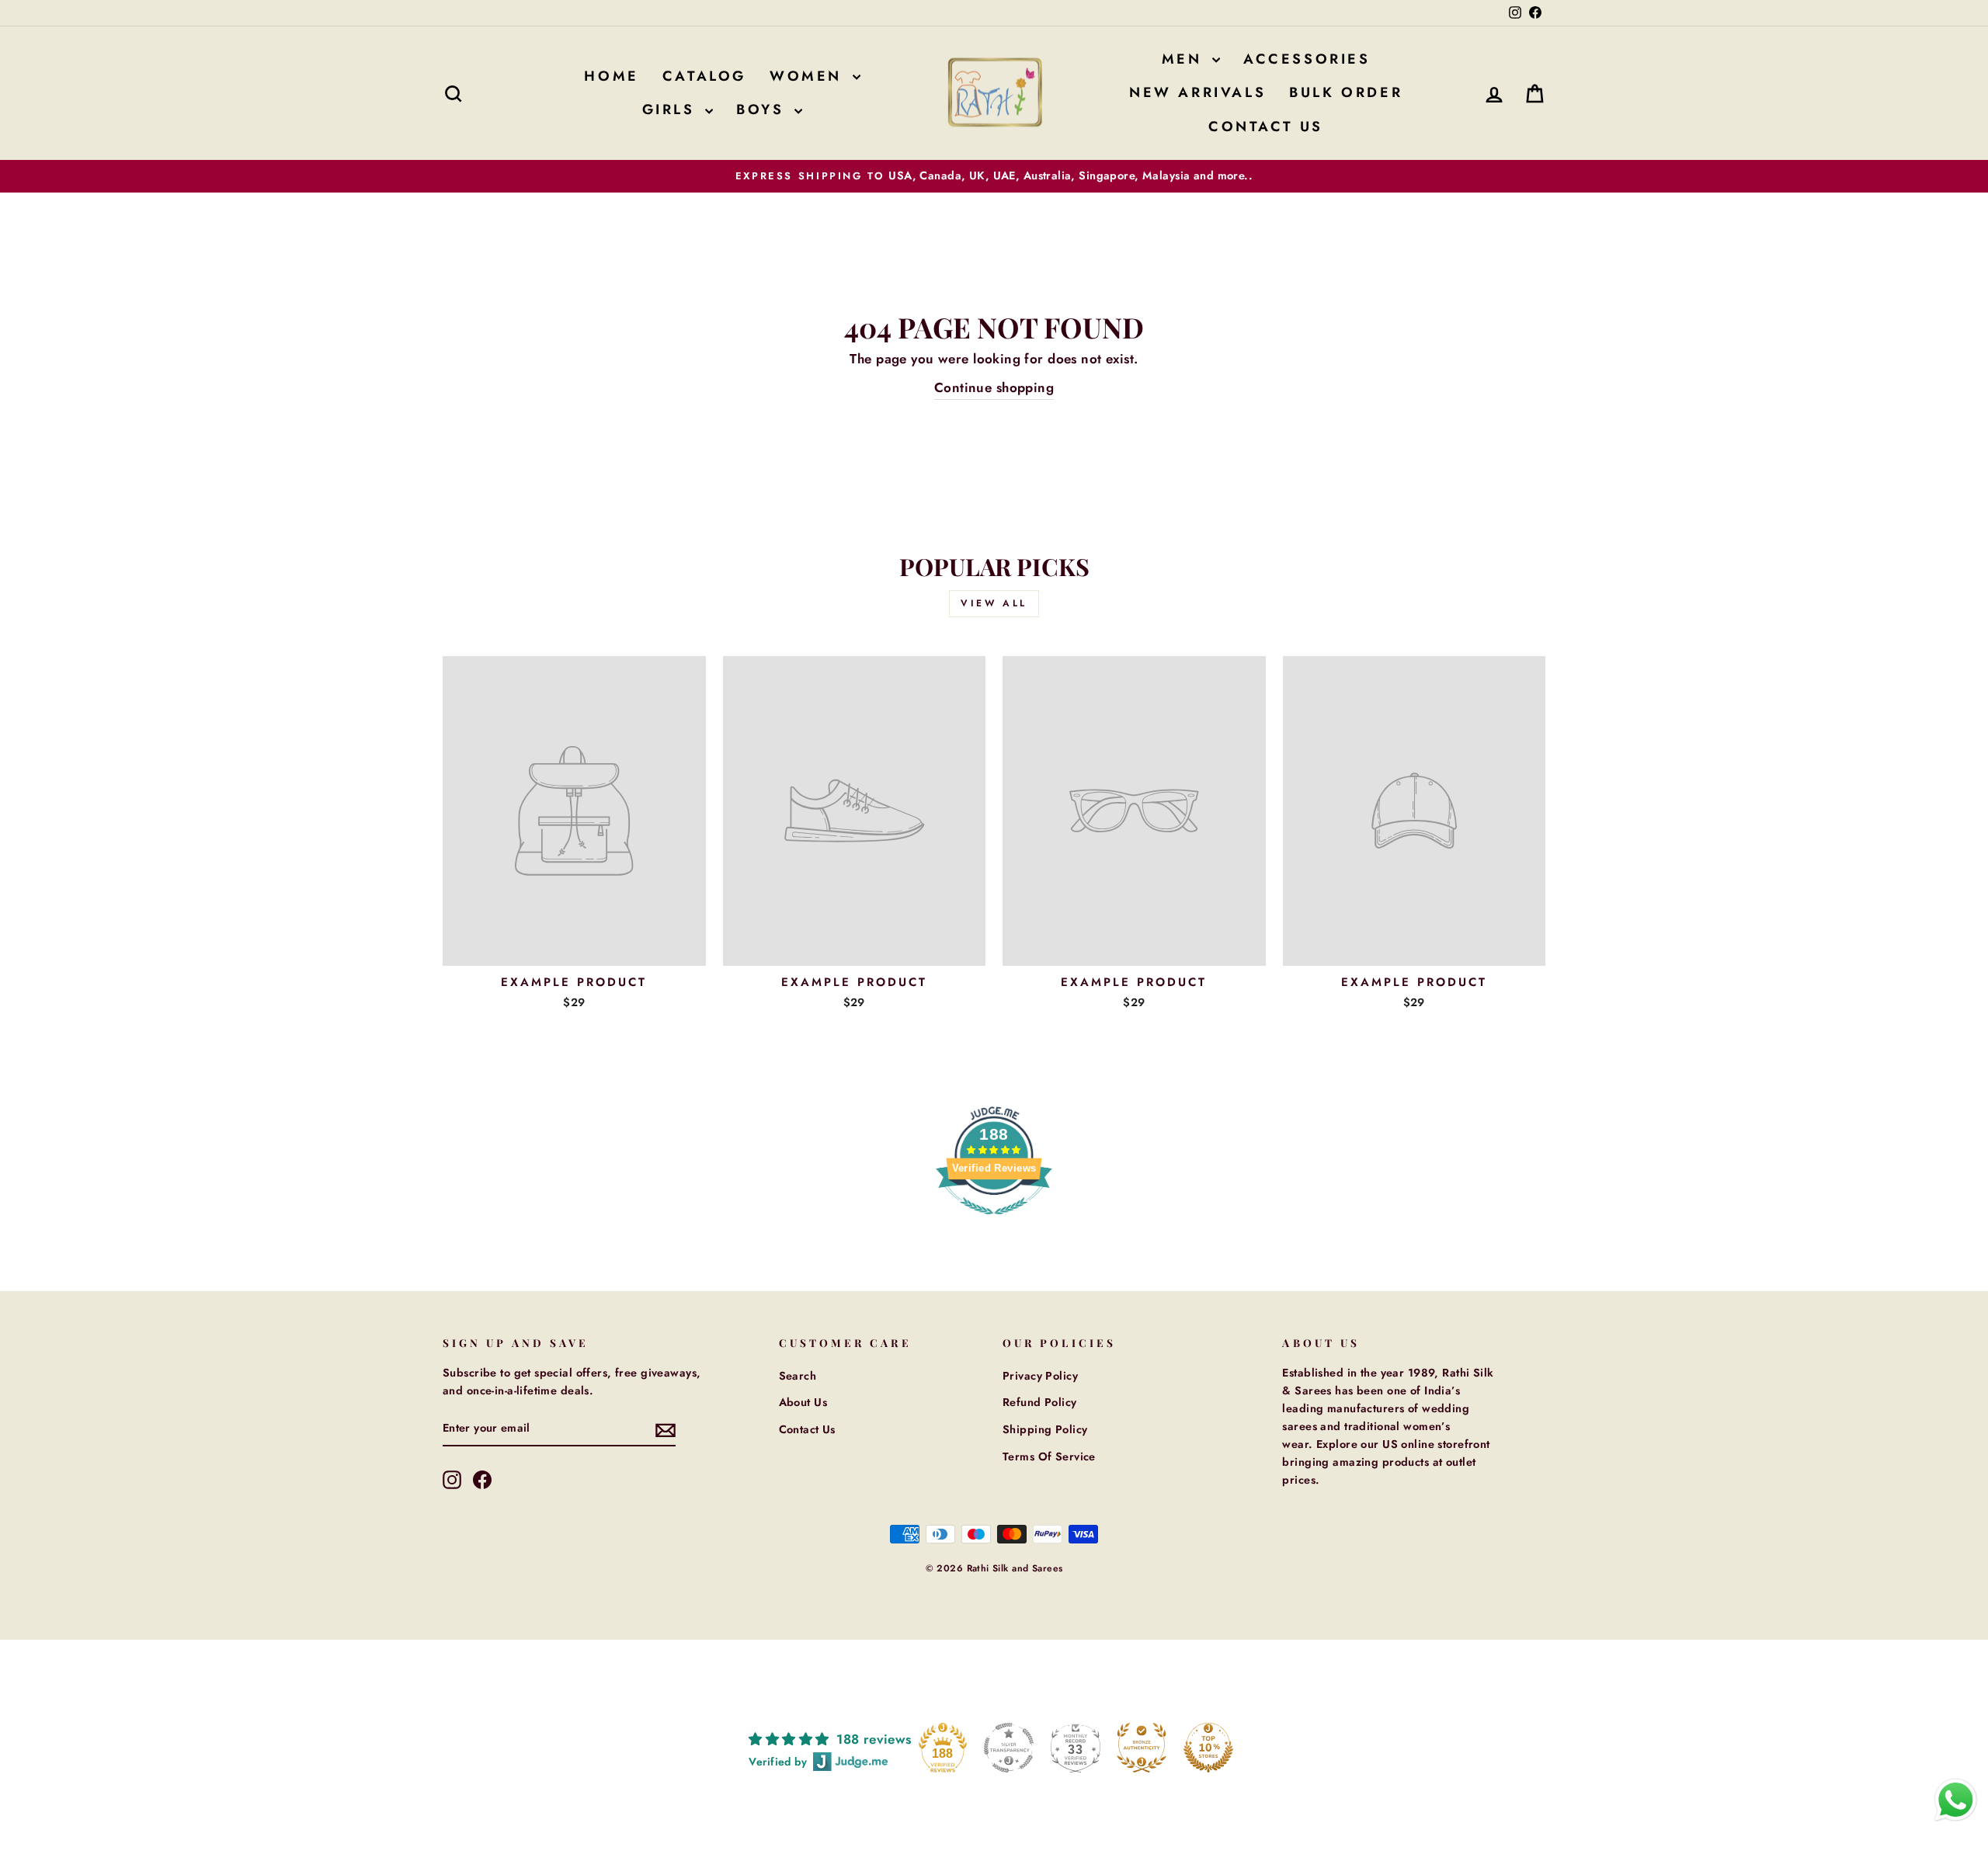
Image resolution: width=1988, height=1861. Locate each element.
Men (1185, 59)
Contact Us (1266, 127)
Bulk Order (1346, 92)
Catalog (704, 76)
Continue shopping (994, 387)
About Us (803, 1402)
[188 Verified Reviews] (994, 1222)
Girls (672, 109)
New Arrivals (1197, 92)
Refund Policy (1040, 1402)
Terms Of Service (1049, 1457)
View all (994, 603)
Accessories (1307, 59)
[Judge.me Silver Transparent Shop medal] (1009, 1748)
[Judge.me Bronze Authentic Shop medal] (1142, 1748)
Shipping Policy (1045, 1429)
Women (809, 76)
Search (798, 1376)
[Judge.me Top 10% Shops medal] (1208, 1748)
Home (611, 76)
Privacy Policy (1040, 1376)
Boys (763, 109)
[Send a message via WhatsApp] (1956, 1800)
